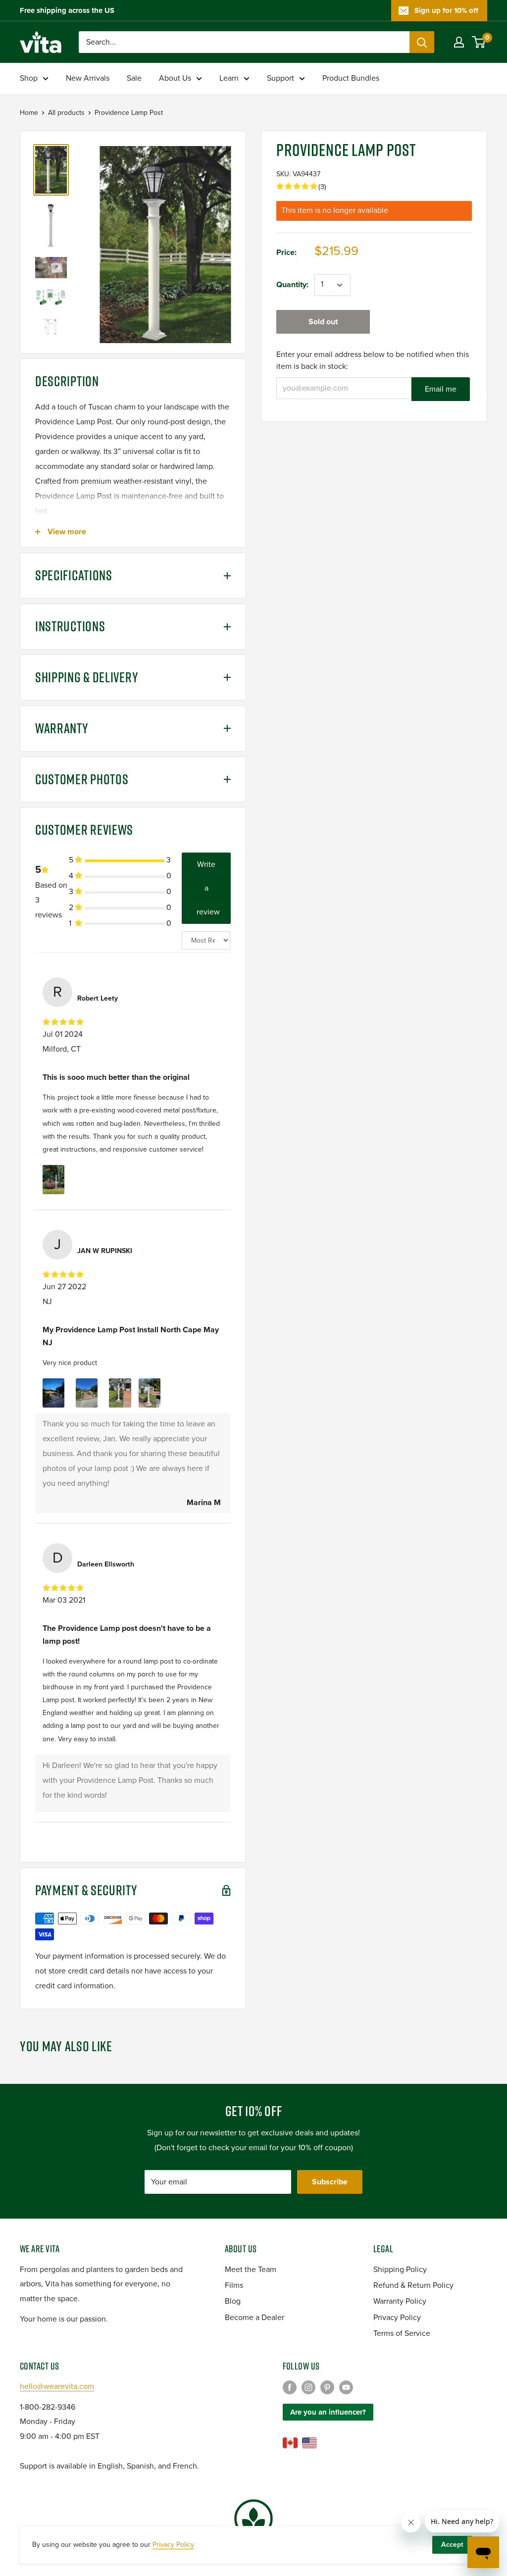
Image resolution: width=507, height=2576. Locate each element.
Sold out (323, 322)
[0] (479, 42)
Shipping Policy (400, 2270)
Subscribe (330, 2182)
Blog (233, 2301)
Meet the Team (251, 2270)
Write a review (208, 888)
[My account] (459, 42)
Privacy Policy (397, 2318)
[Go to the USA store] (309, 2443)
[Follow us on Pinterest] (327, 2387)
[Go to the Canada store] (290, 2443)
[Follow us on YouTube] (346, 2387)
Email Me (441, 389)
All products (66, 113)
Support (280, 78)
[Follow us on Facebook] (290, 2387)
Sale (134, 78)
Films (234, 2285)
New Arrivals (88, 78)
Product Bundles (351, 78)
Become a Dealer (254, 2318)
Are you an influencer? (328, 2412)
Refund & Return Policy (413, 2285)
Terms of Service (402, 2333)
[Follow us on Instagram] (308, 2387)
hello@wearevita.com (57, 2386)
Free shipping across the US (67, 10)
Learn (229, 78)
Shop (29, 78)
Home (29, 113)
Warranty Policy (400, 2301)
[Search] (422, 42)
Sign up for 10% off (446, 10)
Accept (452, 2545)
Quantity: (292, 285)
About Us (175, 78)
